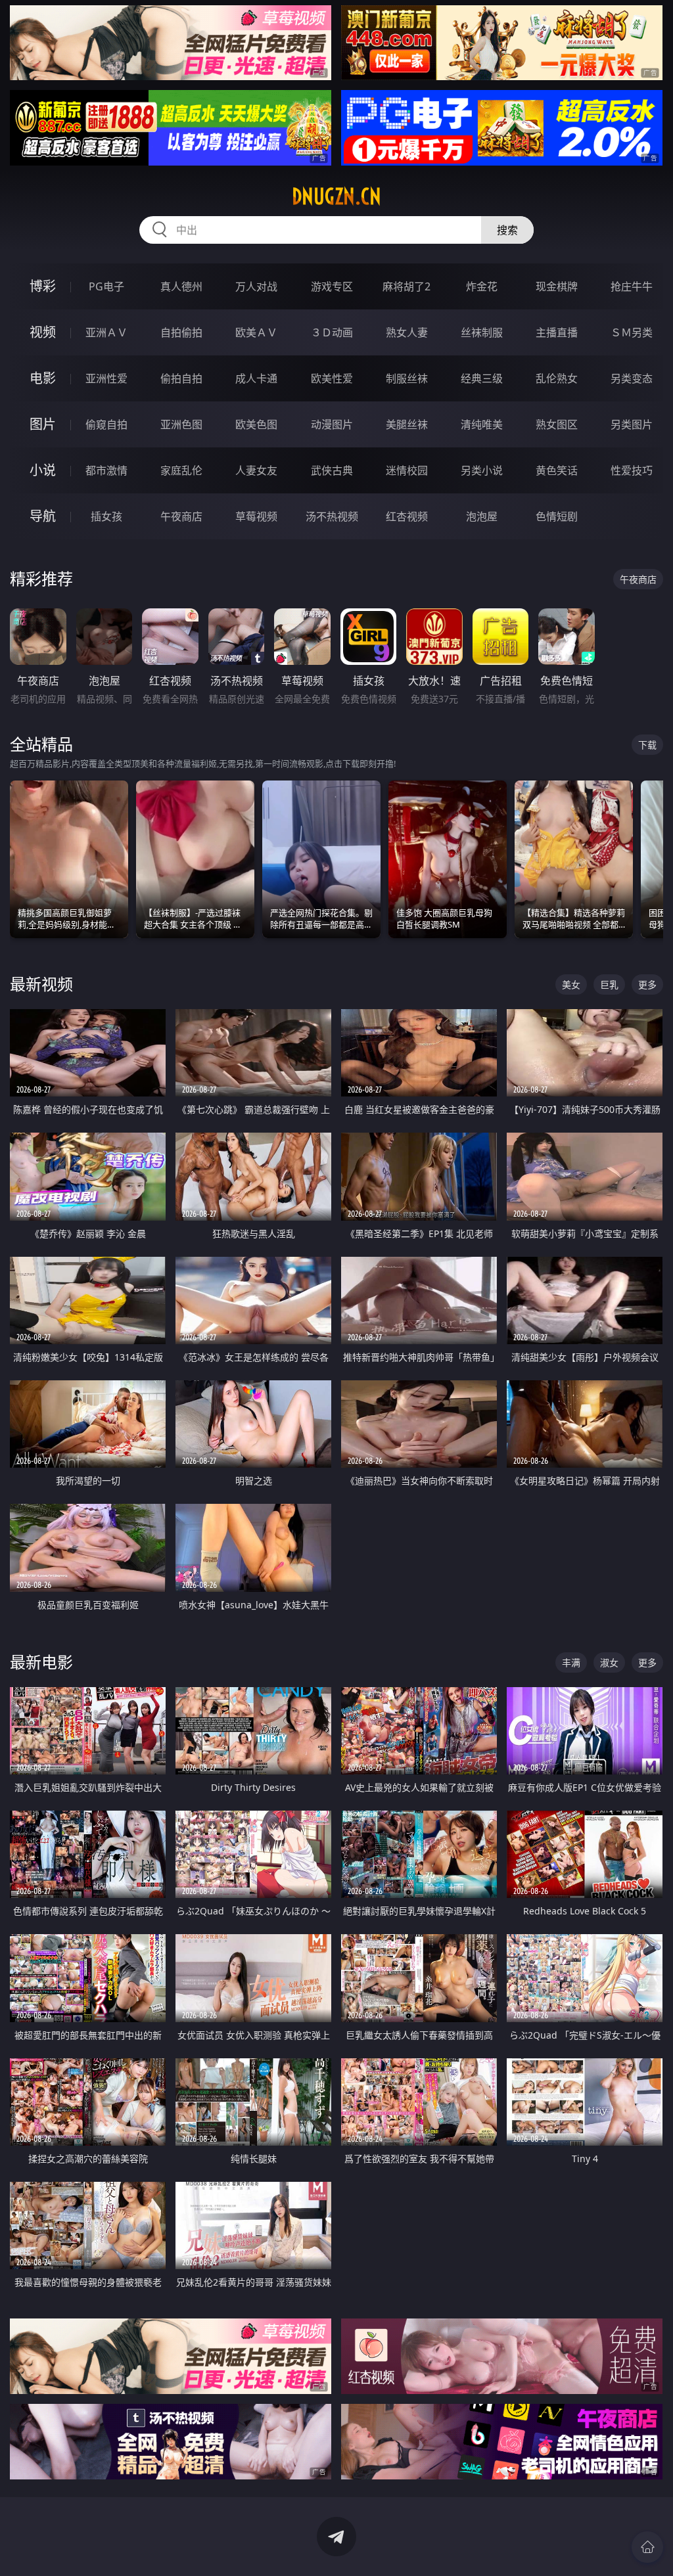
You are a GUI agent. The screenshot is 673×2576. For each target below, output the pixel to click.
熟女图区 (557, 424)
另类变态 (632, 378)
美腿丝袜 (407, 424)
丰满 (571, 1662)
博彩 (43, 286)
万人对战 (256, 286)
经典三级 (482, 378)
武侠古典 (332, 470)
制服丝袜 (407, 378)
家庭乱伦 (181, 470)
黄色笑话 (557, 470)
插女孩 (106, 516)
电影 (43, 378)
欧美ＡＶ (256, 332)
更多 (647, 984)
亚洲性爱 (106, 378)
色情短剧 (557, 516)
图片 (43, 424)
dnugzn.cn (336, 196)
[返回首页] (647, 2547)
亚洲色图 (181, 424)
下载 (647, 745)
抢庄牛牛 (632, 286)
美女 (571, 984)
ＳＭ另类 (632, 332)
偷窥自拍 (106, 424)
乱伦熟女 (557, 378)
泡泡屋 (482, 516)
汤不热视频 (332, 516)
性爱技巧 (632, 470)
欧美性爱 (332, 378)
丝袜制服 (482, 332)
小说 (43, 470)
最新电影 (41, 1662)
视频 (43, 332)
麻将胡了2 (406, 286)
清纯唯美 (482, 424)
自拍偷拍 (181, 332)
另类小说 (482, 470)
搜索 (507, 230)
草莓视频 (256, 516)
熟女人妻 (407, 332)
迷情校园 (407, 470)
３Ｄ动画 (332, 332)
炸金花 (482, 286)
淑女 (609, 1662)
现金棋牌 (557, 286)
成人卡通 (256, 378)
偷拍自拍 (181, 378)
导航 (43, 516)
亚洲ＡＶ (106, 332)
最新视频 (41, 984)
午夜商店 (181, 516)
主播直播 (557, 332)
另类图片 (632, 424)
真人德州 (181, 286)
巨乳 (609, 984)
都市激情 (106, 470)
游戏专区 (332, 286)
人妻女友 (256, 470)
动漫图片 (332, 424)
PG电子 (106, 286)
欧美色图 (256, 424)
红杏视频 (407, 516)
